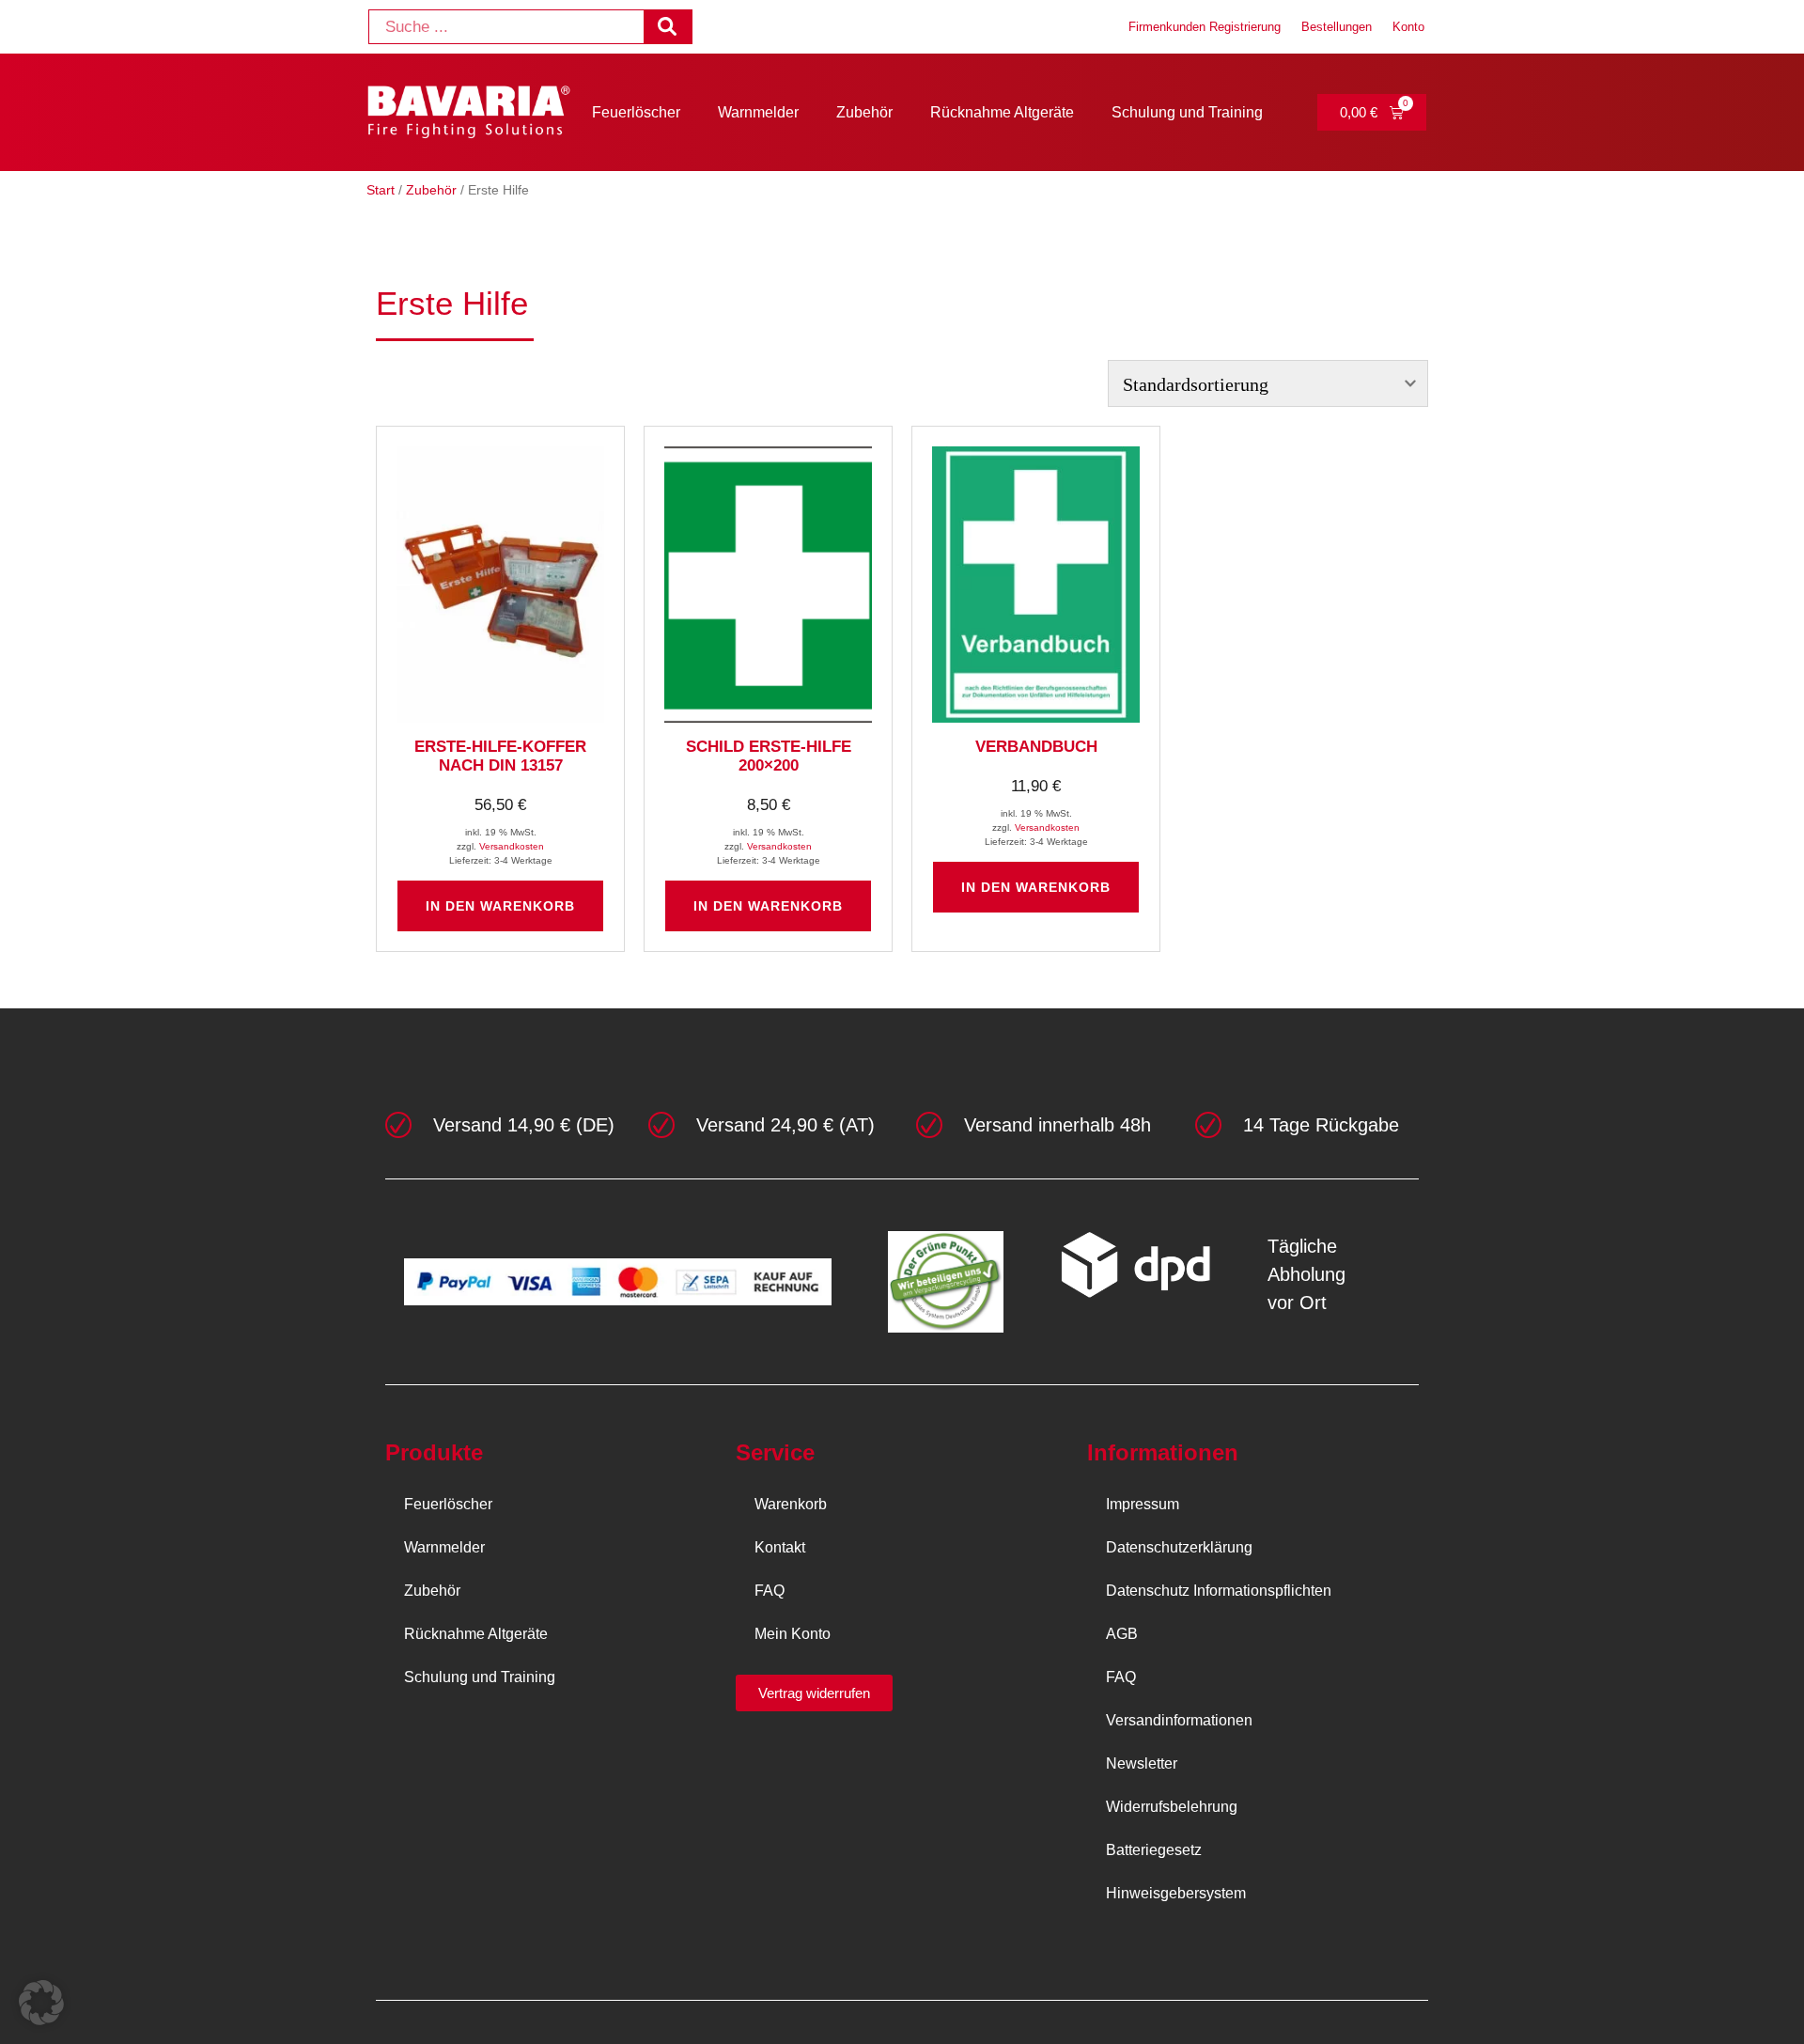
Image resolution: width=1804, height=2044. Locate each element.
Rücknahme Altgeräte (1002, 112)
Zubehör (864, 112)
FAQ (770, 1591)
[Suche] (668, 27)
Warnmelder (758, 112)
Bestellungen (1337, 27)
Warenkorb (791, 1504)
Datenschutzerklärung (1179, 1547)
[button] (41, 2003)
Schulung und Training (1187, 112)
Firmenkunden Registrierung (1205, 27)
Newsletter (1142, 1763)
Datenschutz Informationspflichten (1219, 1591)
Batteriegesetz (1154, 1850)
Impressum (1143, 1504)
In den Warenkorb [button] (500, 906)
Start (381, 190)
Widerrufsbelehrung (1172, 1807)
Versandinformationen (1179, 1720)
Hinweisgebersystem (1176, 1893)
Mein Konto (793, 1634)
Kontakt (780, 1547)
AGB (1122, 1634)
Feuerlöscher (636, 112)
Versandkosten (512, 846)
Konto (1408, 27)
